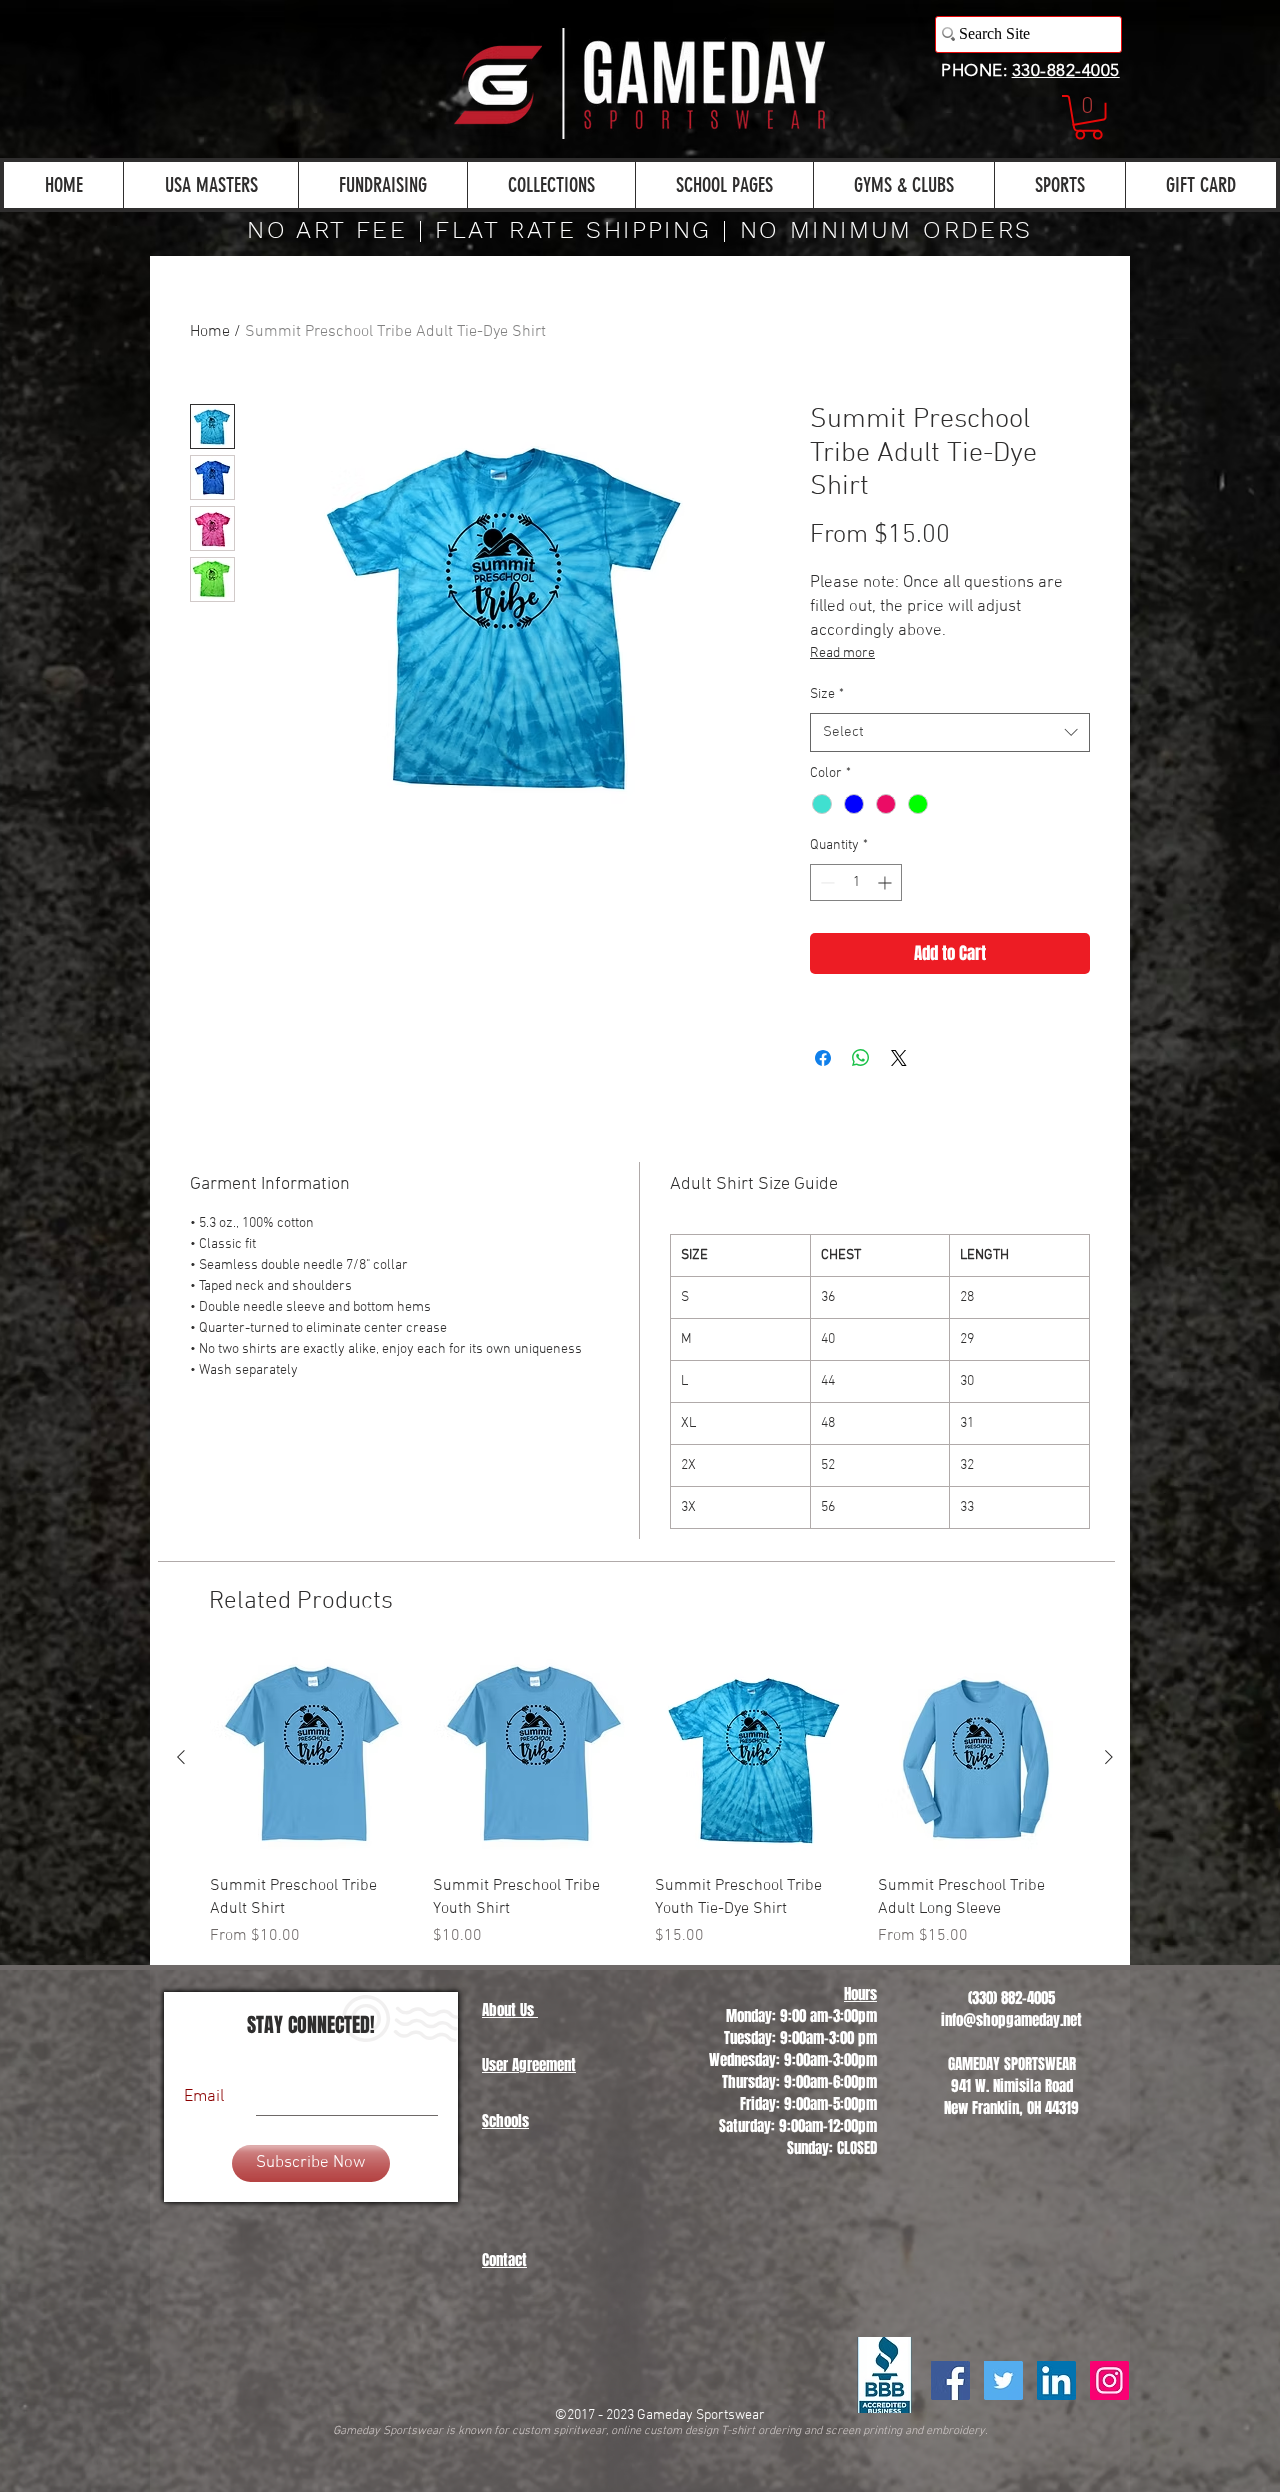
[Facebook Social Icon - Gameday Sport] (950, 2380)
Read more (842, 653)
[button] (1088, 117)
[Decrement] (825, 882)
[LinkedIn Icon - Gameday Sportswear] (1056, 2380)
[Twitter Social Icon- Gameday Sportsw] (1003, 2380)
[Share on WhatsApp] (861, 1058)
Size (827, 694)
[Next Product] (1109, 1757)
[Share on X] (899, 1058)
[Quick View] (311, 1758)
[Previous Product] (181, 1757)
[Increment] (886, 882)
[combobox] (950, 732)
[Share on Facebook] (823, 1058)
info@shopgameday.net (1011, 2020)
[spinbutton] (856, 882)
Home (210, 332)
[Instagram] (1109, 2380)
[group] (645, 1802)
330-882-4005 (1066, 70)
